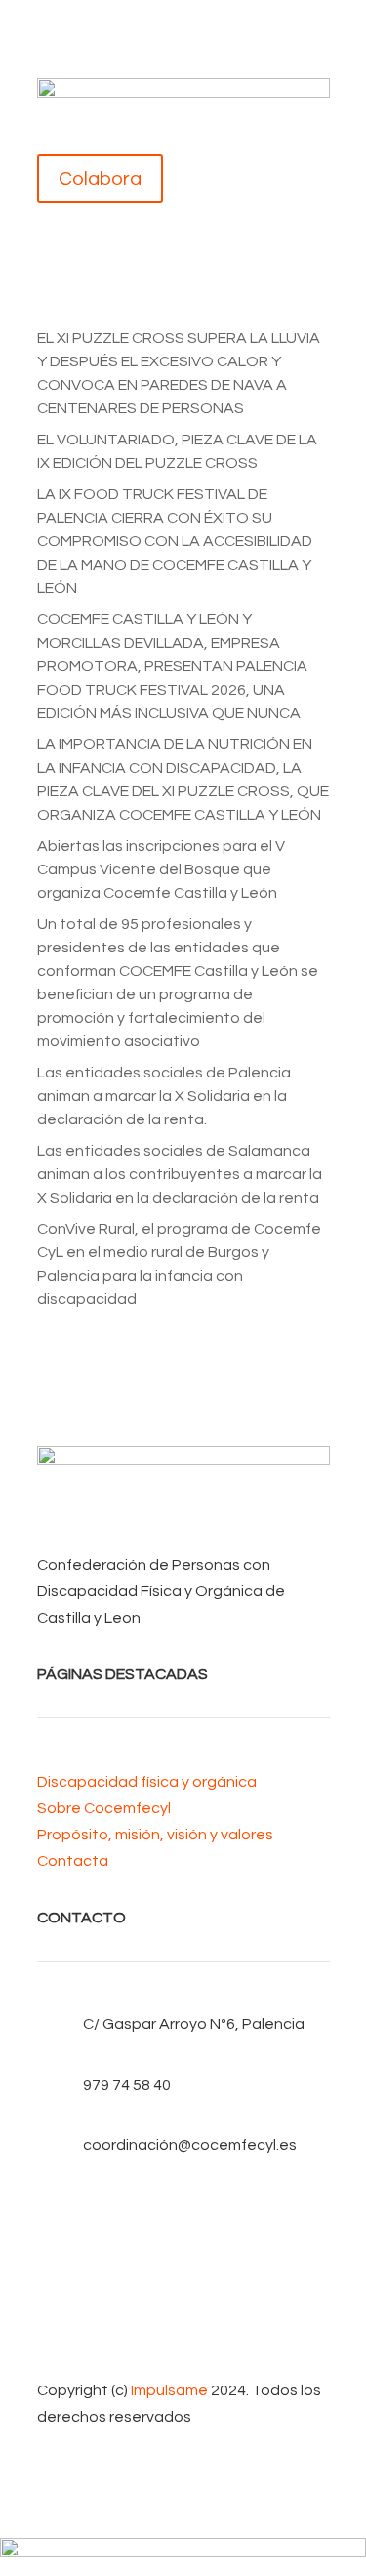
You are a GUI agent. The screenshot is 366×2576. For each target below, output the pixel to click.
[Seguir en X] (183, 2241)
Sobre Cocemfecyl (104, 1808)
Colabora (100, 179)
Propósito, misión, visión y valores (155, 1835)
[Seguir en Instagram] (183, 2303)
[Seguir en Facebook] (183, 2210)
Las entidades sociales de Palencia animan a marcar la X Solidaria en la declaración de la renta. (164, 1096)
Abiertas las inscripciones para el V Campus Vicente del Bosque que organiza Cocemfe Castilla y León (161, 869)
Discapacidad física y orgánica (147, 1782)
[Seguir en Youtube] (183, 2272)
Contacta (73, 1861)
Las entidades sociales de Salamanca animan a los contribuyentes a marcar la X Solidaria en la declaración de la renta (180, 1174)
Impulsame (169, 2390)
